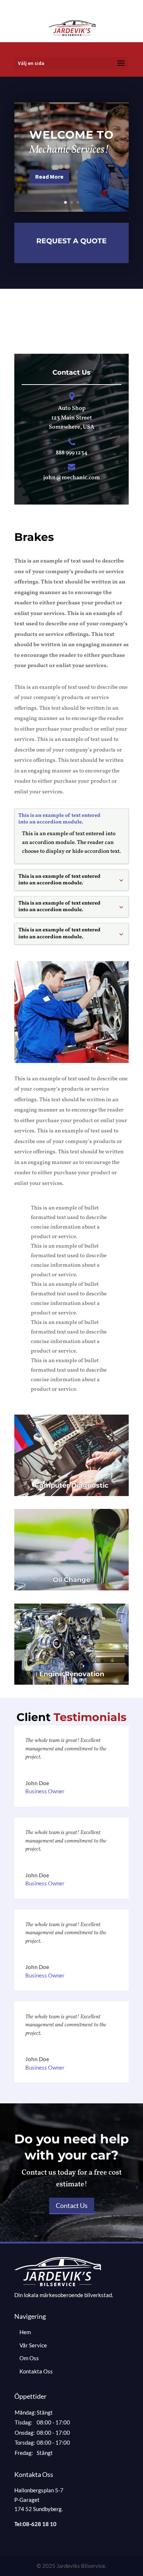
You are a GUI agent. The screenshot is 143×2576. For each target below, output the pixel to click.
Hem (25, 2332)
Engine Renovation (72, 1674)
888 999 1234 (72, 453)
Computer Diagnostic (71, 1485)
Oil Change (71, 1580)
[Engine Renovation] (71, 1644)
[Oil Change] (71, 1550)
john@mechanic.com (72, 478)
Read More (49, 177)
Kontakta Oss (36, 2371)
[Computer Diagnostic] (71, 1455)
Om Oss (29, 2358)
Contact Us (72, 2205)
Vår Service (33, 2345)
